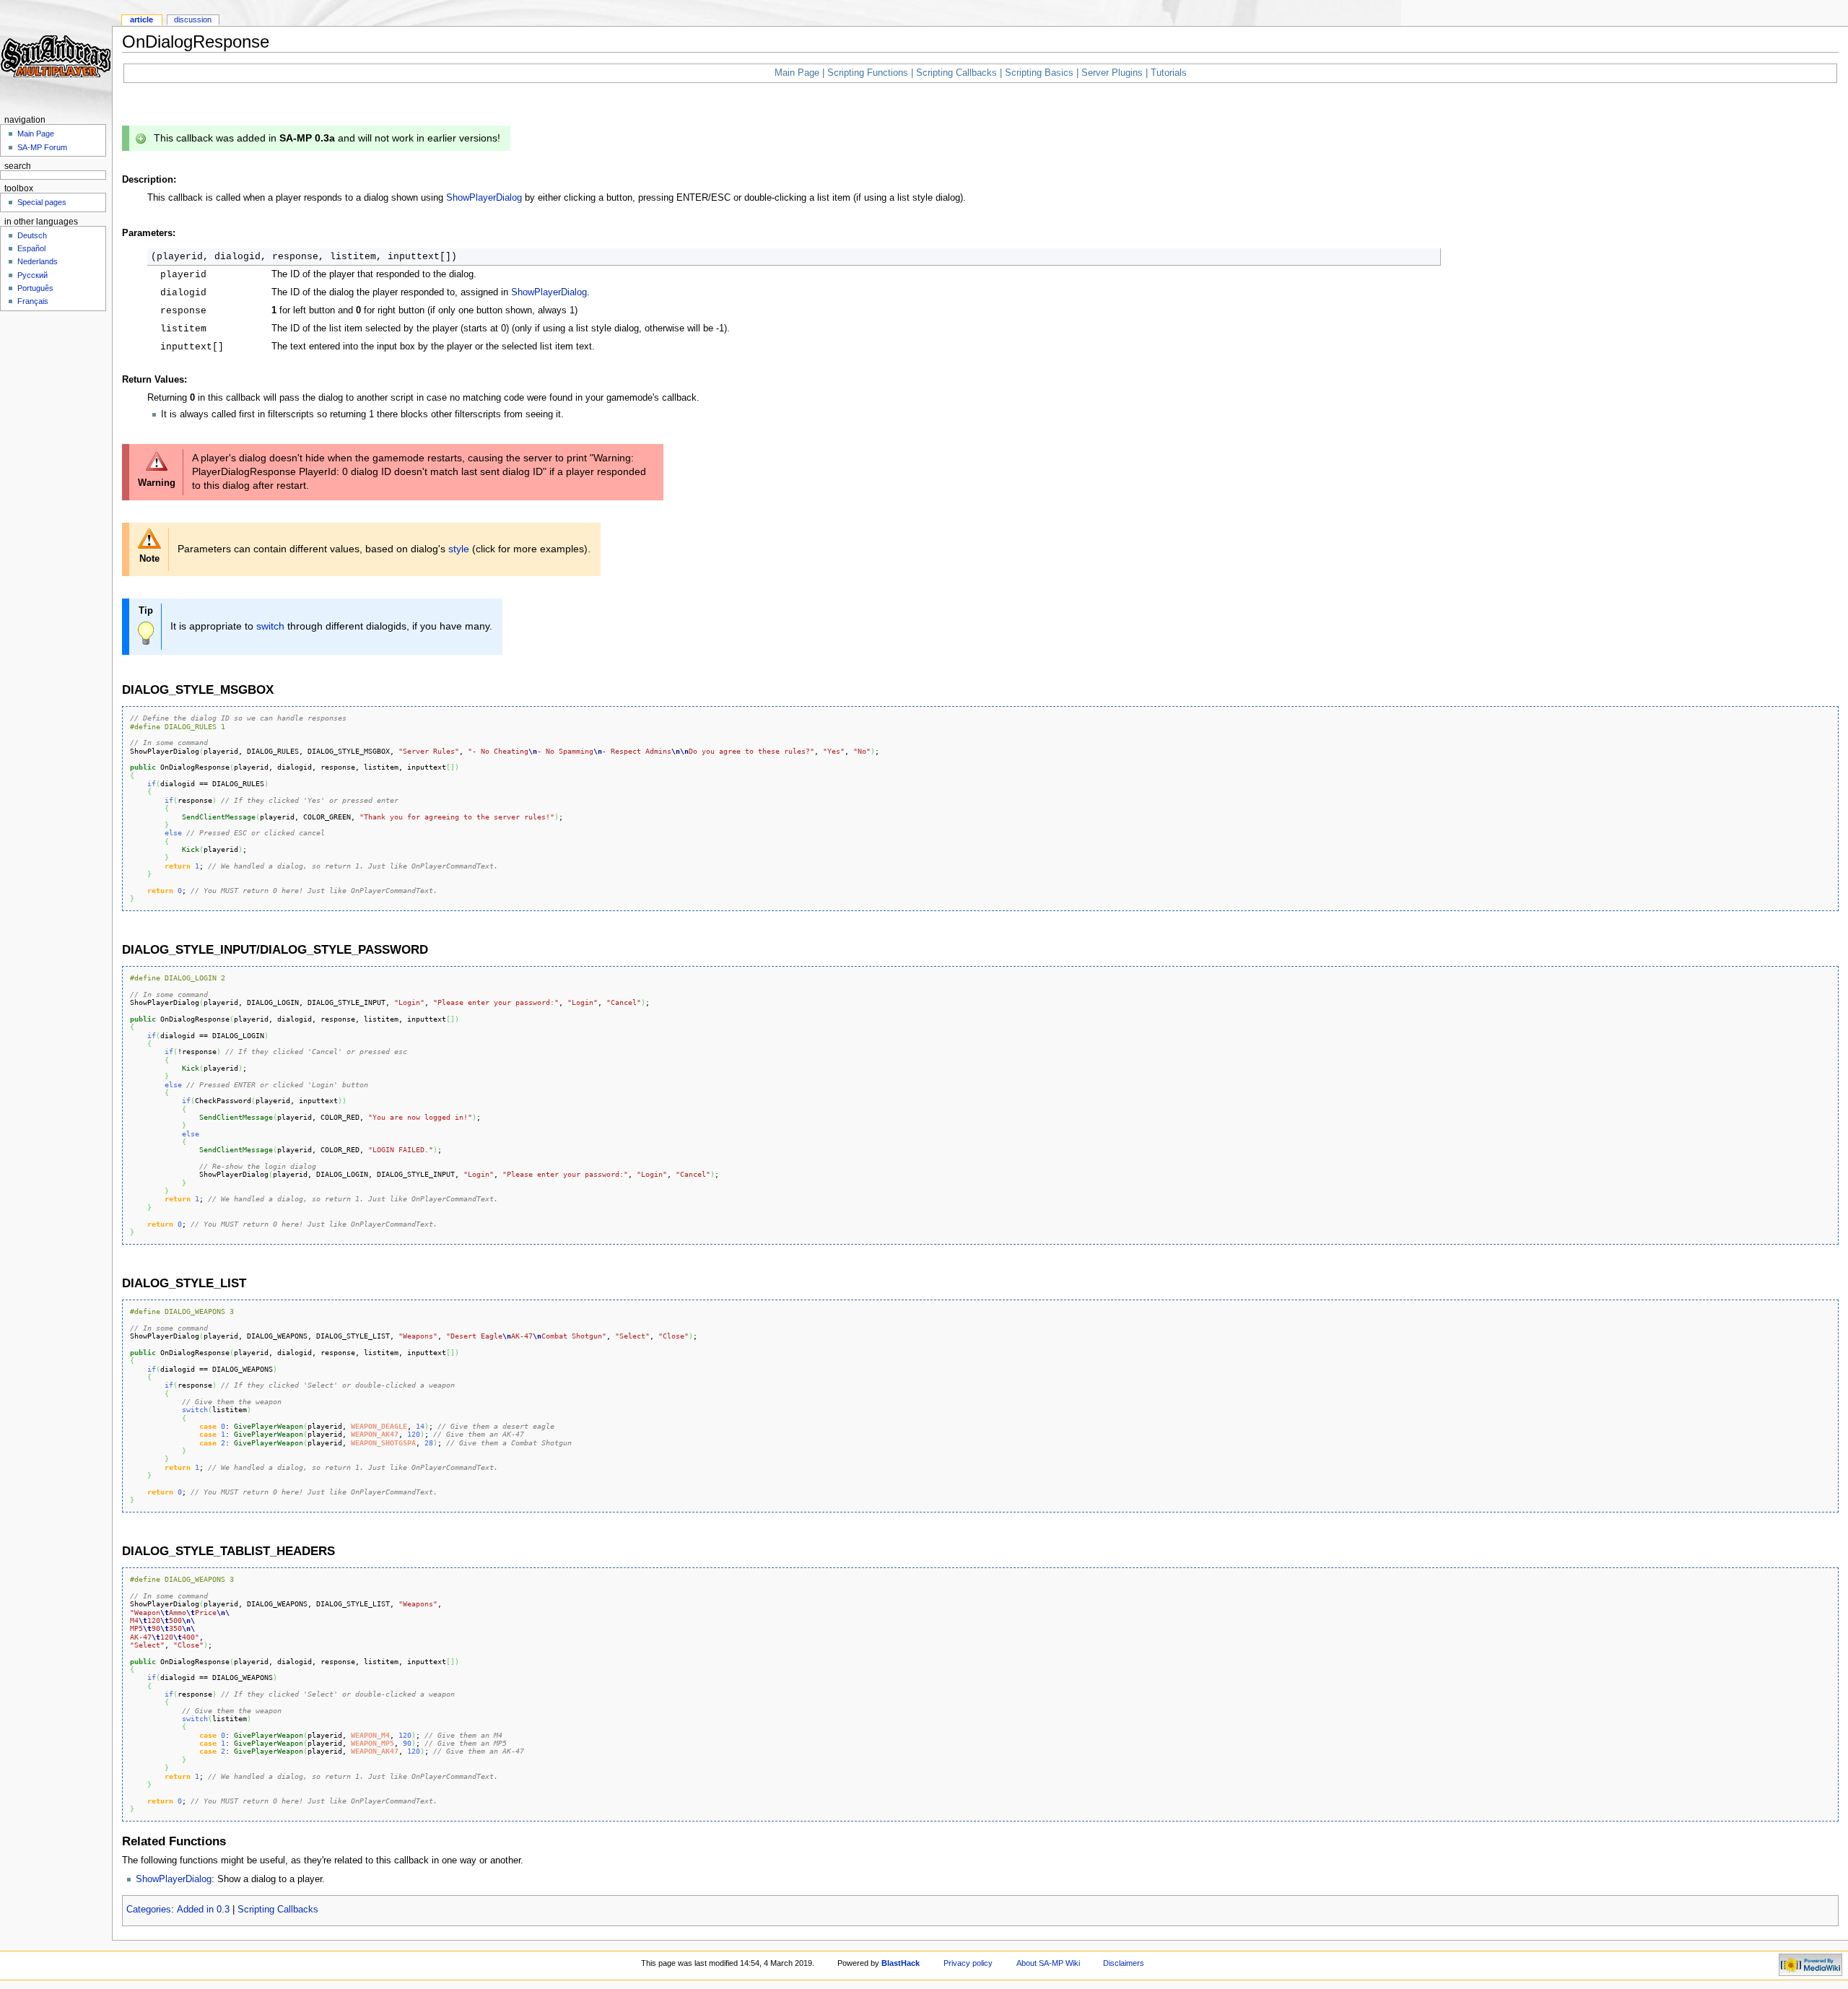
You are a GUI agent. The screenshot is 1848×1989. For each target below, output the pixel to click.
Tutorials (1169, 73)
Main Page (797, 73)
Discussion (193, 19)
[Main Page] (56, 56)
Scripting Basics (1039, 73)
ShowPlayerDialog (484, 198)
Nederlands (38, 261)
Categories (149, 1910)
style (459, 549)
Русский (32, 275)
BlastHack (901, 1963)
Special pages (42, 202)
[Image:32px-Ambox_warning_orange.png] (149, 538)
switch (270, 626)
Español (31, 248)
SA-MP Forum (42, 147)
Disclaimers (1124, 1963)
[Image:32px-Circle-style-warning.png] (157, 461)
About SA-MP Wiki (1048, 1963)
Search (18, 166)
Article (141, 19)
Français (33, 301)
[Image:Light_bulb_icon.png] (146, 632)
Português (35, 288)
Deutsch (32, 235)
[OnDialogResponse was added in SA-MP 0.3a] (141, 138)
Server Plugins (1112, 73)
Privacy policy (968, 1963)
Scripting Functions (868, 73)
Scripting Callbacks (956, 73)
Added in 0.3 (203, 1910)
